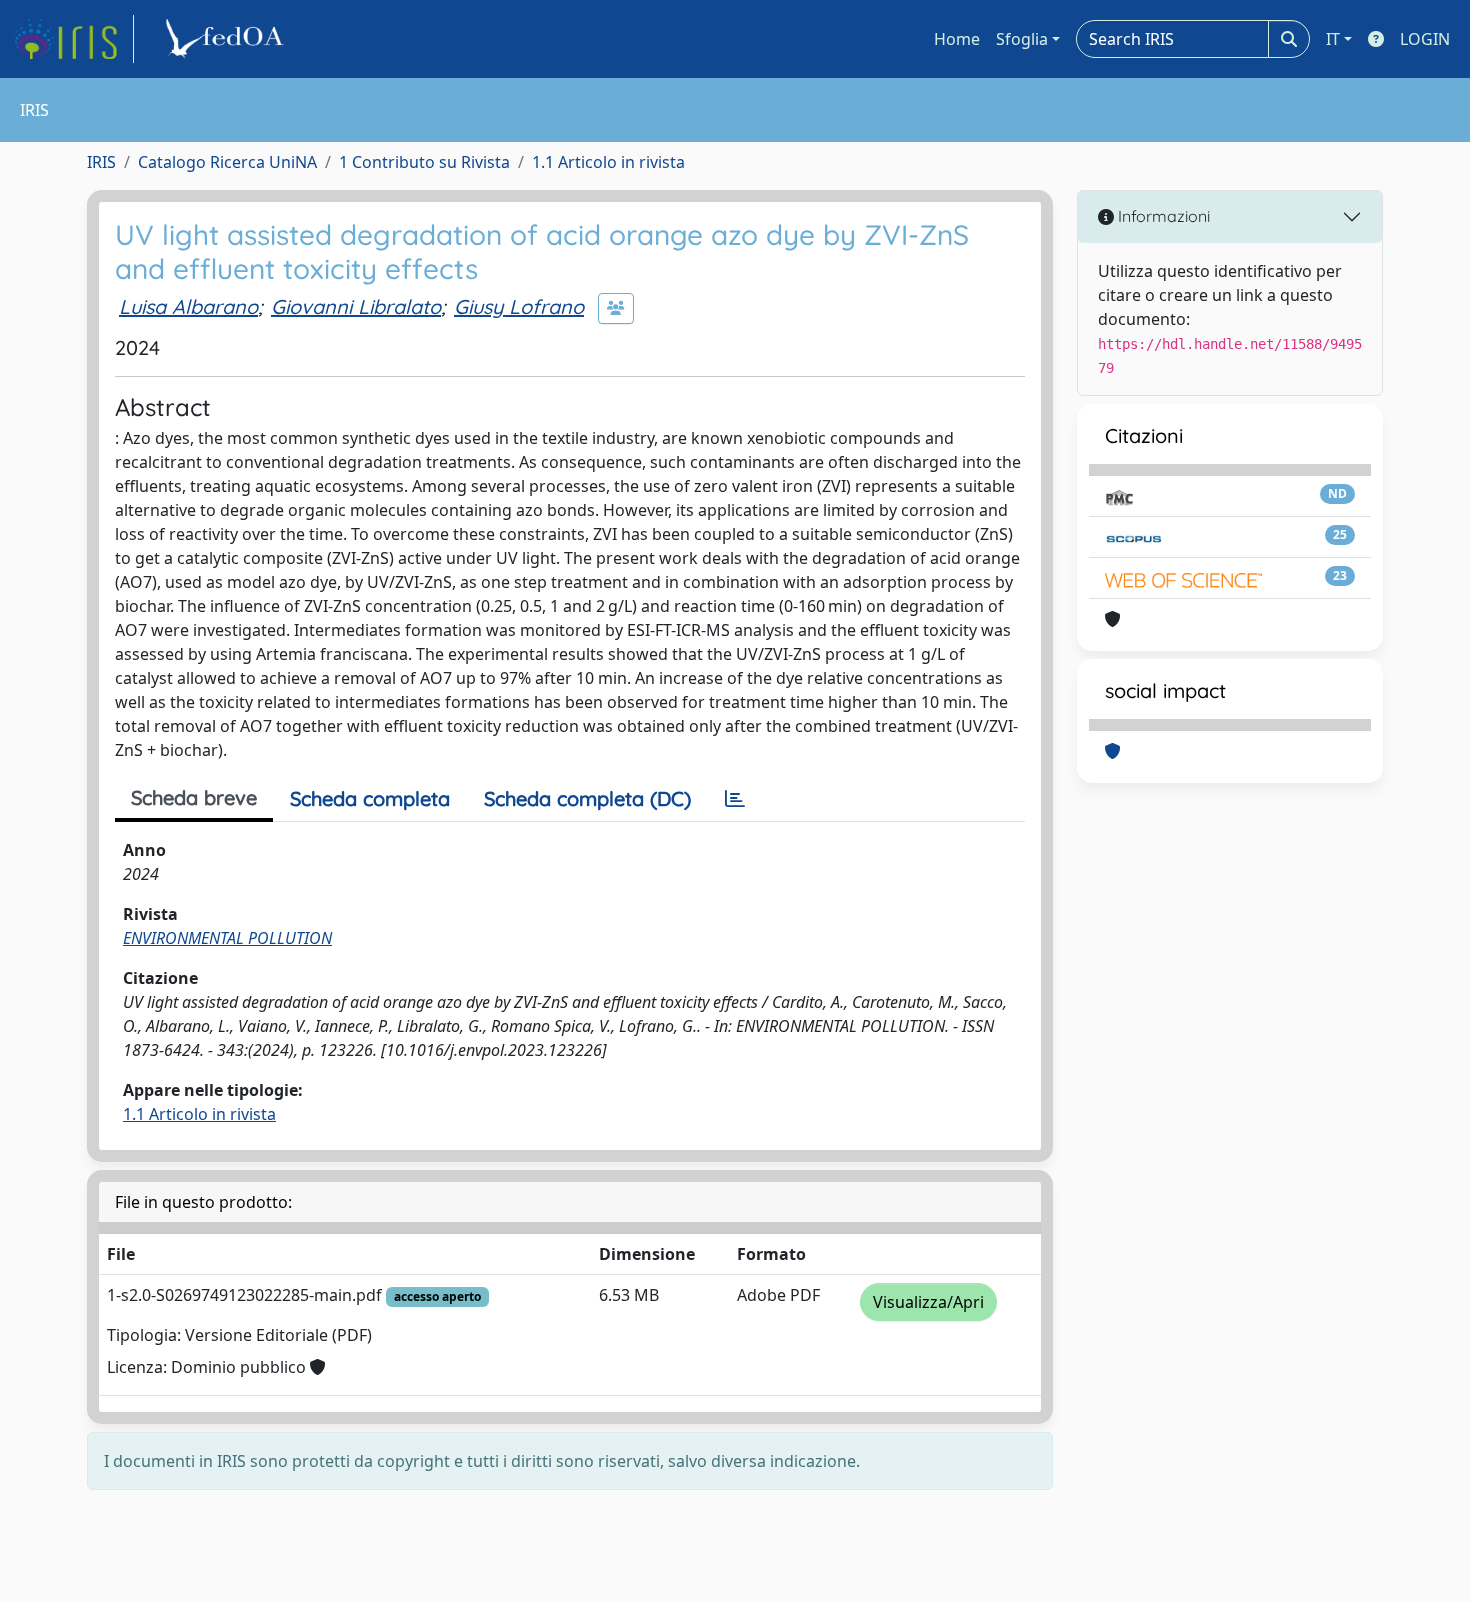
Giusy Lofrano (519, 306)
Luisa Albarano (188, 306)
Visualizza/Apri (928, 1302)
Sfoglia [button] (1022, 39)
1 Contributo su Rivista (424, 162)
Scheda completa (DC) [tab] (587, 798)
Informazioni (1162, 216)
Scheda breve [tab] (194, 797)
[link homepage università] (228, 39)
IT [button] (1333, 39)
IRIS (101, 162)
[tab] (735, 799)
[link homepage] (73, 39)
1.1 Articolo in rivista (608, 162)
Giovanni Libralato (356, 306)
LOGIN (1425, 39)
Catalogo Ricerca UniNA (227, 162)
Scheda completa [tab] (370, 798)
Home (957, 39)
